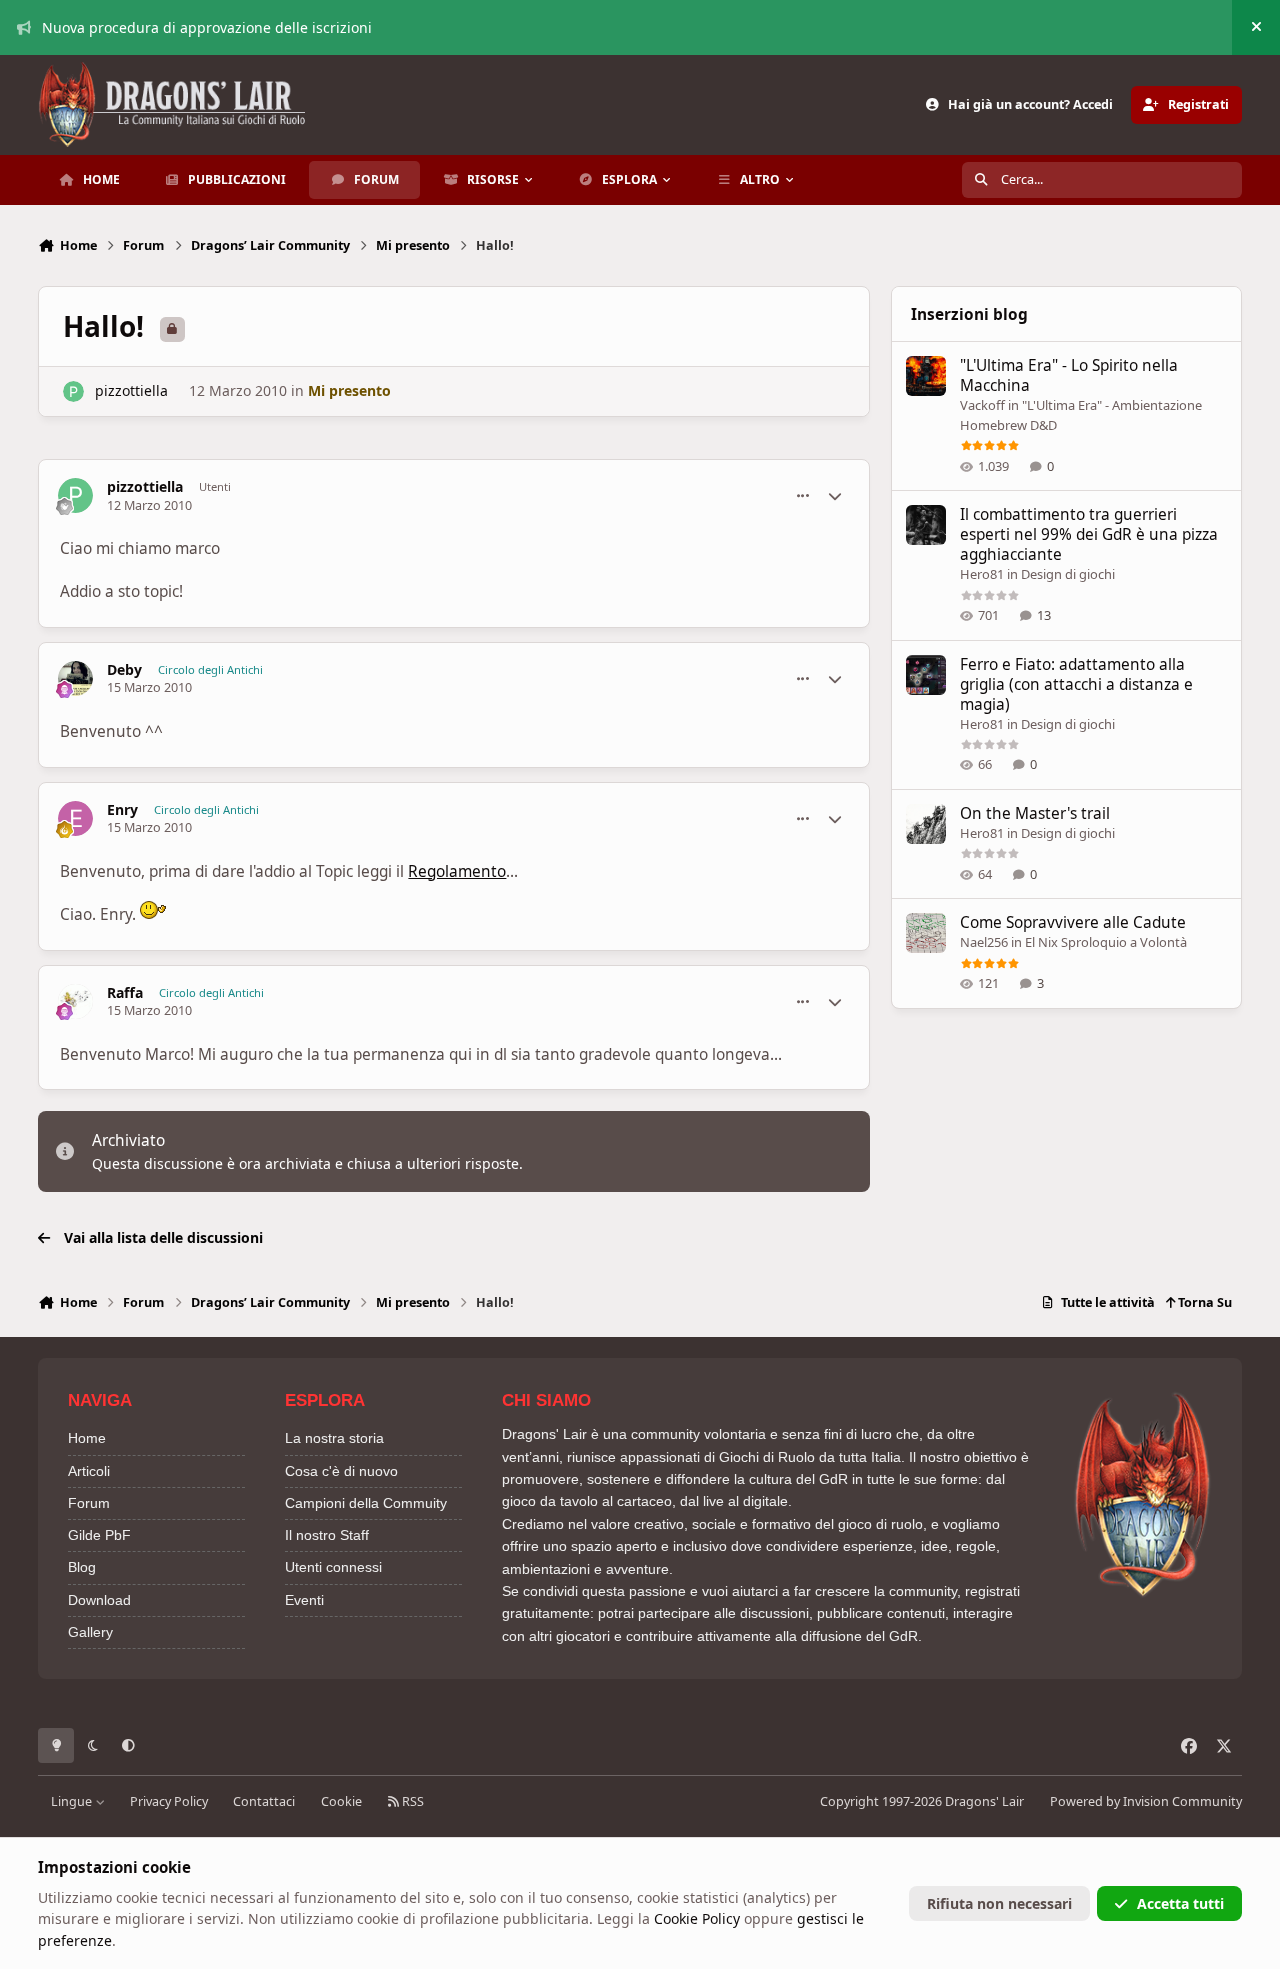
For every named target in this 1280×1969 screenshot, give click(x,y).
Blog (82, 1567)
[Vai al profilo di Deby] (75, 678)
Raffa (125, 993)
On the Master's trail (1035, 813)
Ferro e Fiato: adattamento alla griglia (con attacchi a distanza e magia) (1076, 684)
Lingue (73, 1801)
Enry (122, 810)
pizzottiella (131, 390)
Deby (124, 670)
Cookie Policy (697, 1918)
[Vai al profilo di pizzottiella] (73, 391)
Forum (89, 1503)
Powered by (1146, 1801)
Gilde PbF (99, 1535)
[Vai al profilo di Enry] (75, 818)
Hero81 (982, 574)
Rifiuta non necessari (999, 1903)
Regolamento (457, 871)
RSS (411, 1801)
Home (87, 1438)
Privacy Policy (169, 1801)
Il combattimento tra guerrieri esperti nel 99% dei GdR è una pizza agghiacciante (1089, 534)
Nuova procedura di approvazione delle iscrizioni (207, 27)
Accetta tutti (1180, 1903)
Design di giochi (1068, 574)
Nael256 (984, 942)
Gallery (90, 1632)
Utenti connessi (333, 1567)
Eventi (304, 1600)
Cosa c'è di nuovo (341, 1471)
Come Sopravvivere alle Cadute (1073, 922)
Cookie (341, 1801)
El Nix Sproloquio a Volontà (1106, 942)
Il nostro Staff (327, 1535)
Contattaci (264, 1801)
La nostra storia (334, 1438)
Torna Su (1203, 1302)
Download (99, 1600)
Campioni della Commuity (366, 1503)
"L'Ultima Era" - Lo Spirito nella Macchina (1069, 375)
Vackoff (982, 405)
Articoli (89, 1471)
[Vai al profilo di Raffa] (75, 1001)
